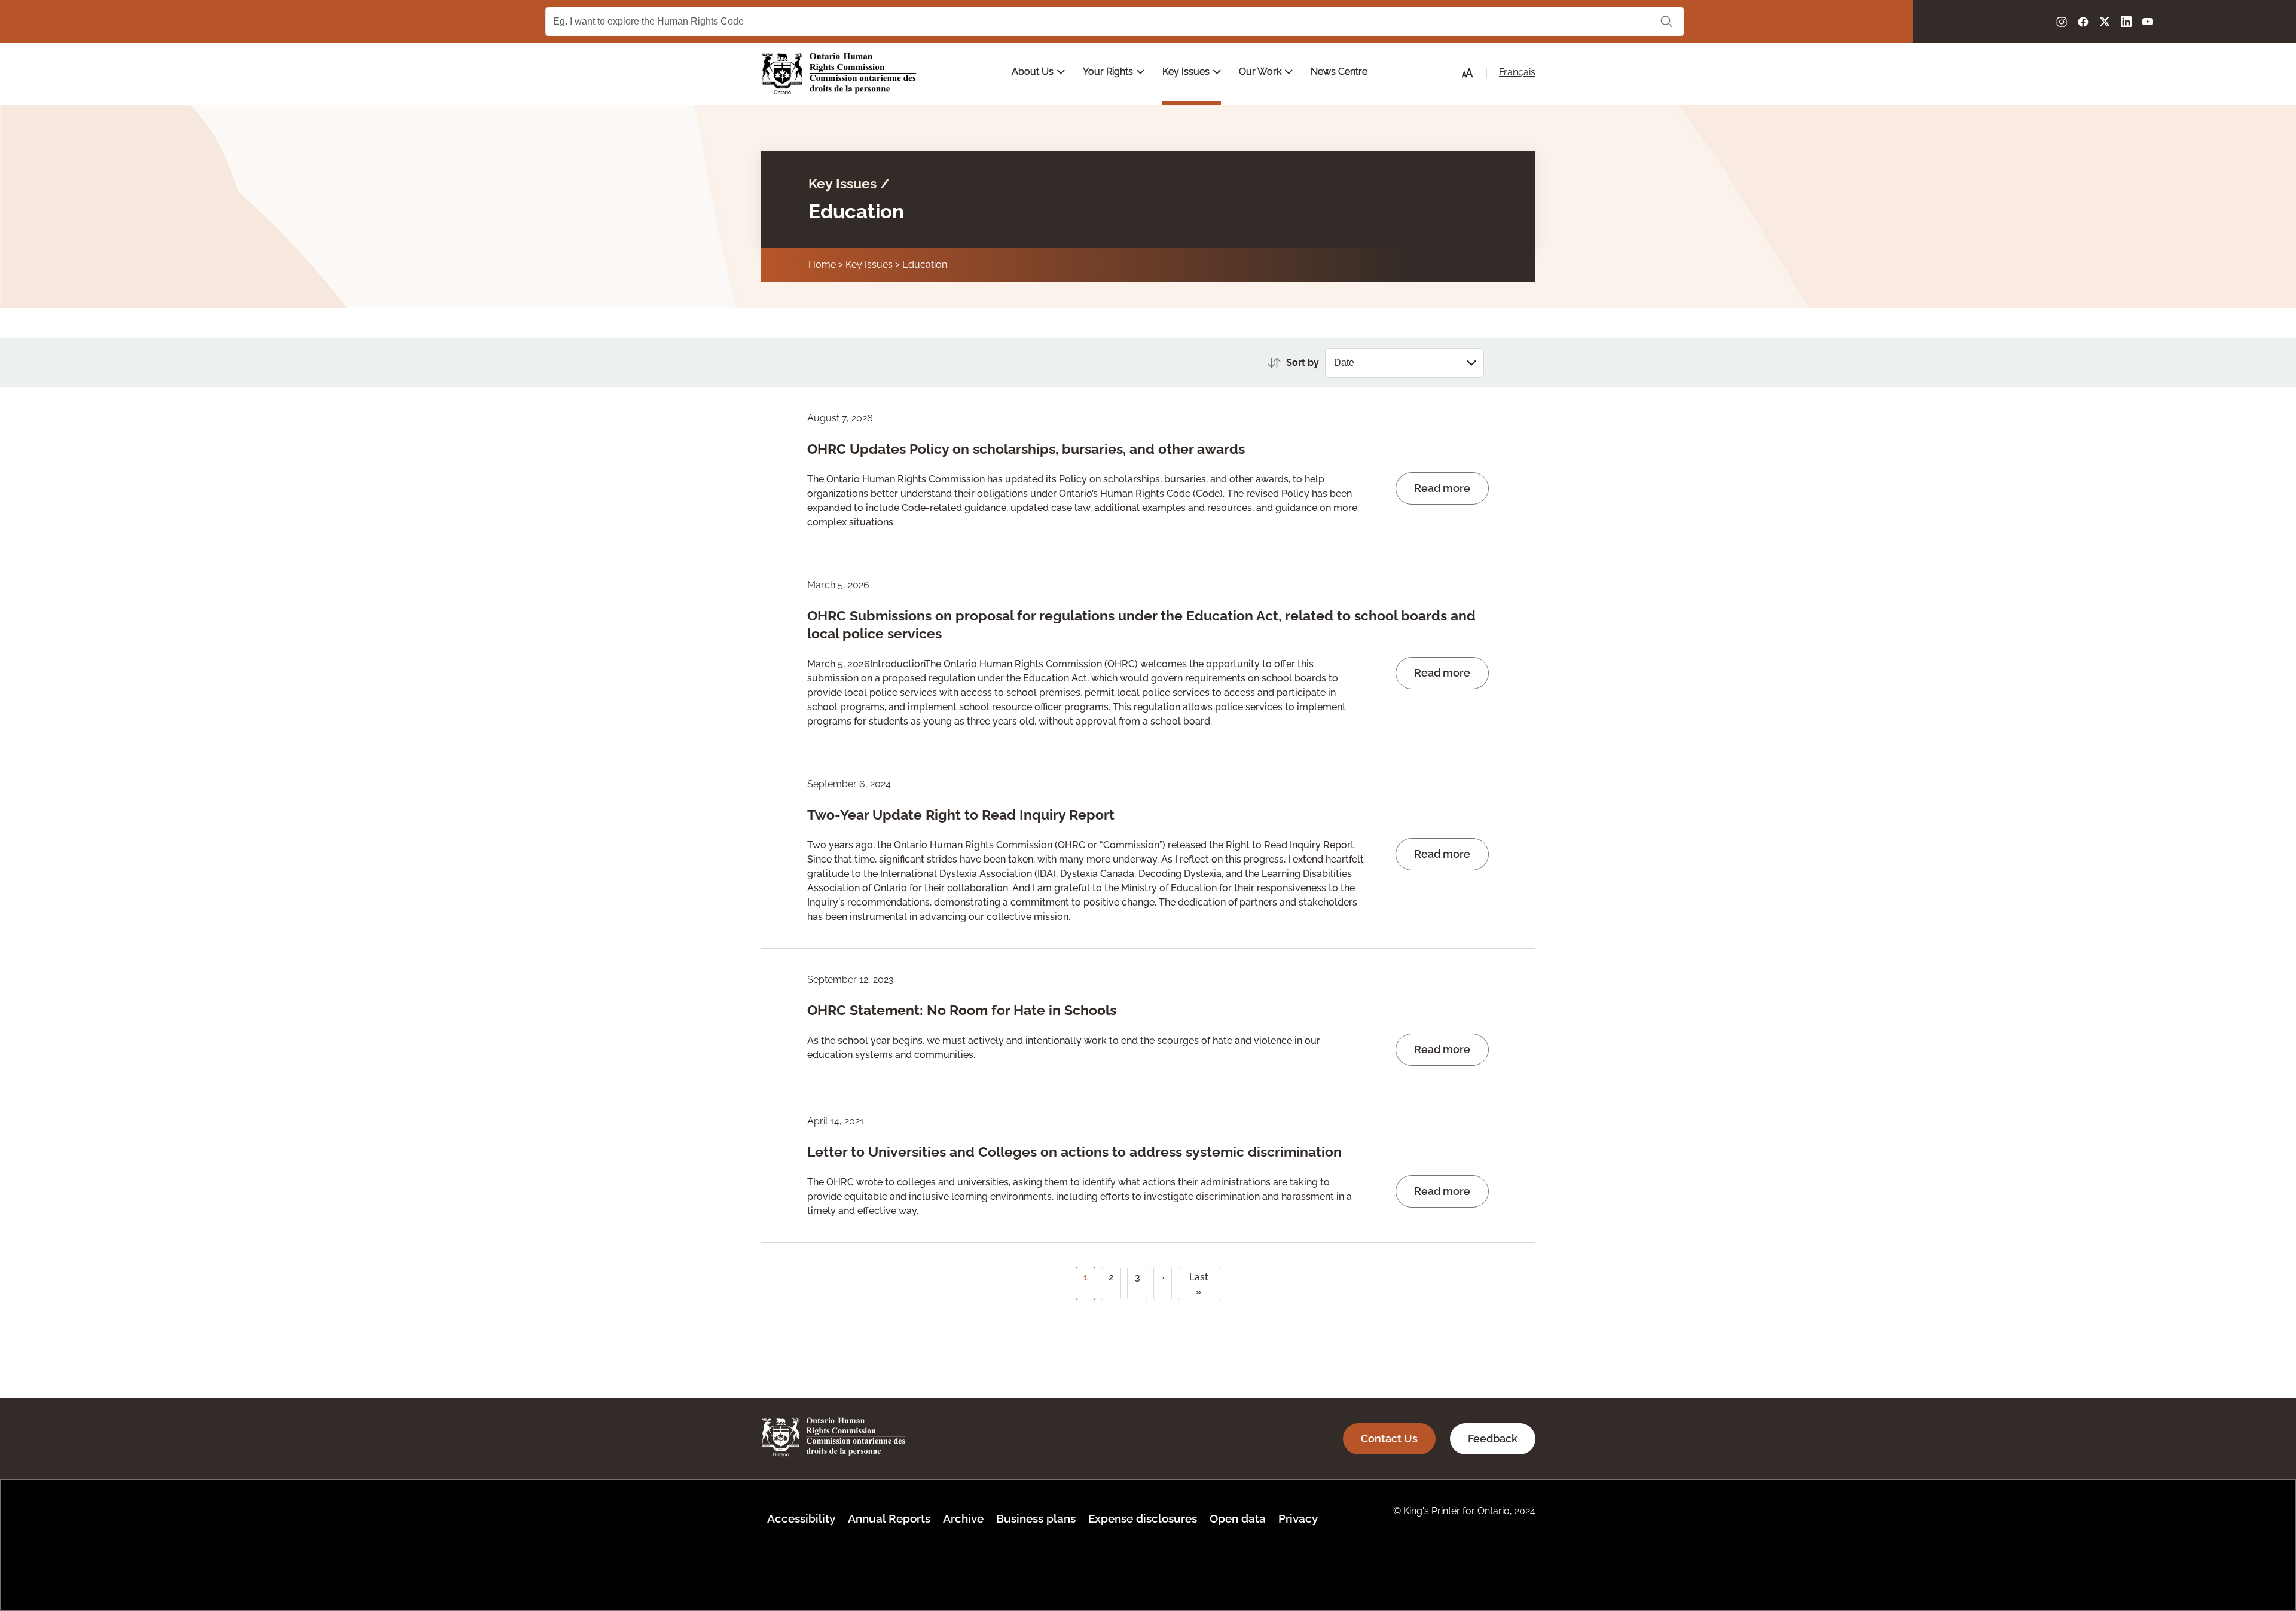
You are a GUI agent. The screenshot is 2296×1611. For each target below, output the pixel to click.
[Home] (839, 74)
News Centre (1339, 71)
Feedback (1493, 1439)
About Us (1034, 71)
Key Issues (1187, 71)
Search (1666, 22)
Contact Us (1389, 1439)
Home (822, 265)
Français (1517, 72)
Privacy (1298, 1518)
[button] (1467, 73)
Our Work (1261, 71)
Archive (963, 1518)
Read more (1442, 488)
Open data (1238, 1518)
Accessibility (801, 1518)
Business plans (1036, 1518)
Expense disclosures (1143, 1518)
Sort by (1303, 363)
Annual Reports (889, 1518)
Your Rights (1109, 71)
